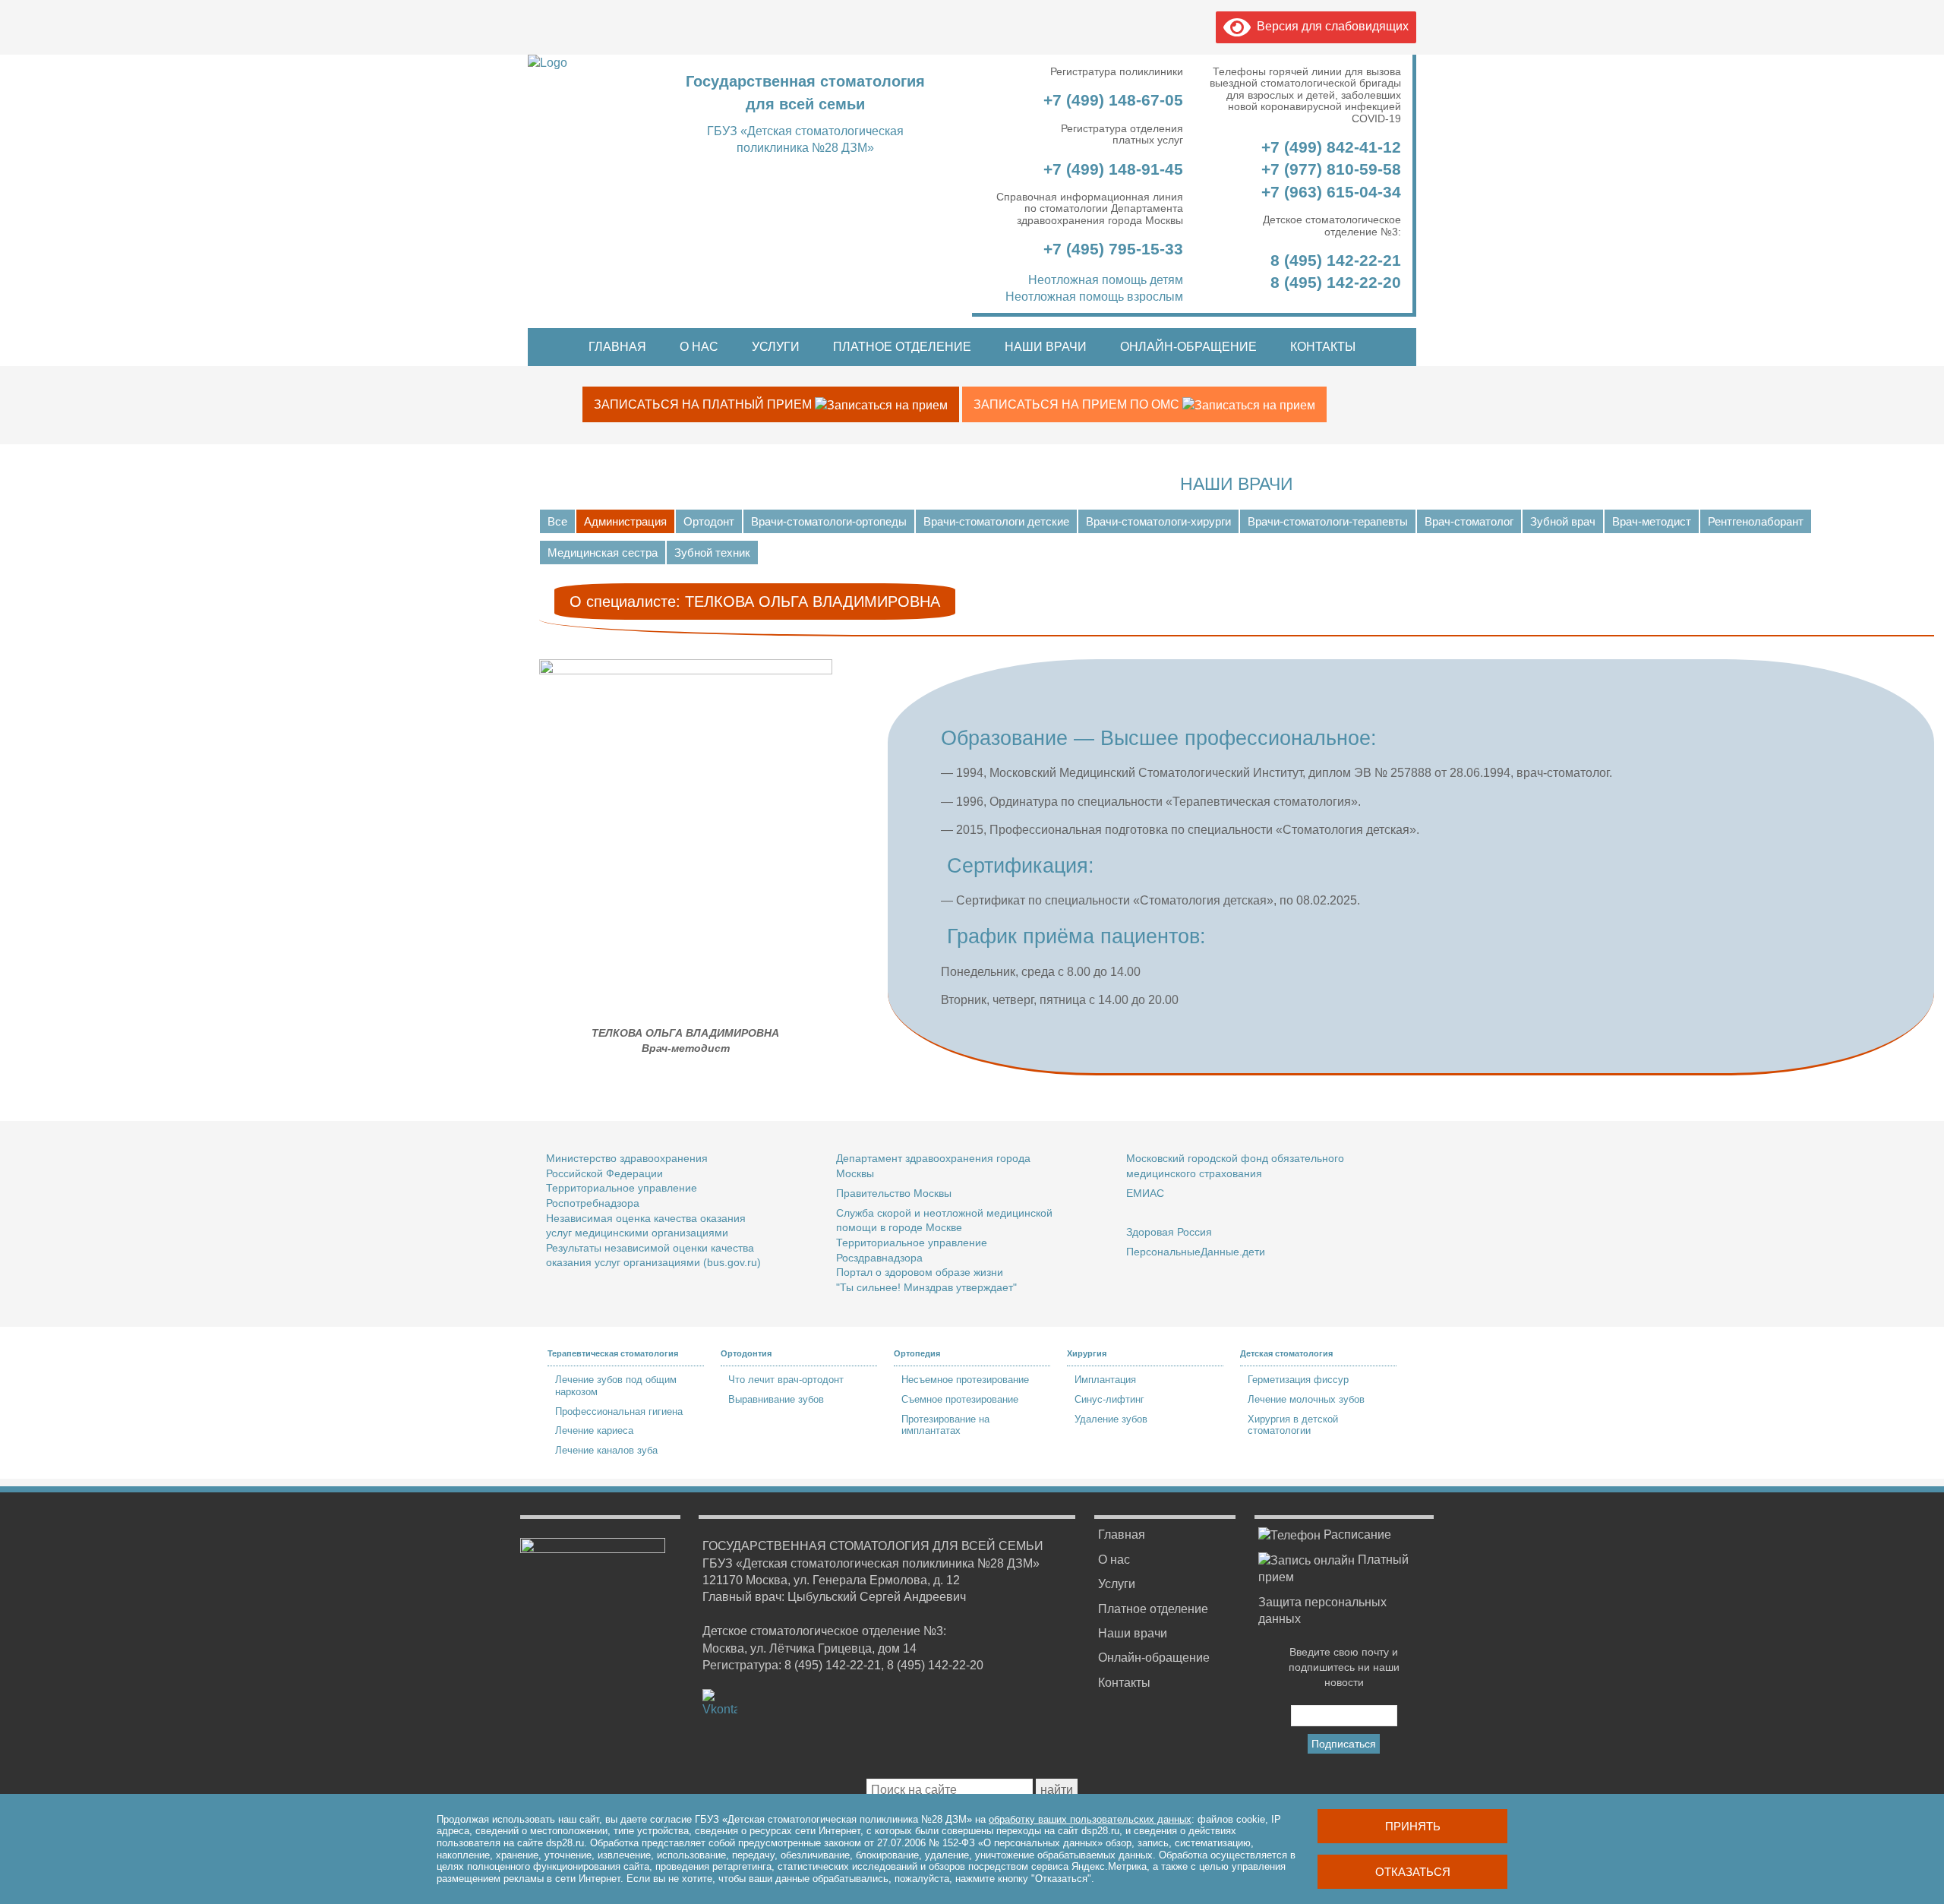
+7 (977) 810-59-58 (1331, 169)
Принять (1413, 1826)
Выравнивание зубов (776, 1399)
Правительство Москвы (894, 1193)
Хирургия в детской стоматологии (1293, 1425)
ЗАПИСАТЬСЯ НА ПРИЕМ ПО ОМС (1078, 404)
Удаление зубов (1111, 1419)
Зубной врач (1563, 521)
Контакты (1323, 347)
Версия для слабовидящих (1330, 26)
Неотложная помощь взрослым (1094, 297)
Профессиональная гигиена (619, 1411)
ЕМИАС (1145, 1193)
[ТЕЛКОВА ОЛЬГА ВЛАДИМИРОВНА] (686, 670)
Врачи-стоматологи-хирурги (1158, 521)
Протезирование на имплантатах (945, 1425)
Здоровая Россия (1169, 1232)
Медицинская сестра (603, 553)
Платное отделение (902, 347)
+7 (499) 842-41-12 (1329, 147)
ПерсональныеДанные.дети (1196, 1252)
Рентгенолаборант (1756, 521)
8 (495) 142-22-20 (1336, 282)
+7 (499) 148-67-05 (1111, 100)
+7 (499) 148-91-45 (1111, 169)
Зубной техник (712, 553)
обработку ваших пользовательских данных (1090, 1819)
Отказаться (1413, 1872)
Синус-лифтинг (1109, 1399)
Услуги (776, 347)
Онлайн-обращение (1188, 347)
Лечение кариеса (594, 1430)
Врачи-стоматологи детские (996, 521)
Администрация (625, 521)
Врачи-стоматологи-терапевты (1328, 521)
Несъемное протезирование (965, 1380)
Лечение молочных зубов (1306, 1399)
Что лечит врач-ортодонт (786, 1380)
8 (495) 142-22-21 (1336, 260)
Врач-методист (1652, 521)
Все (557, 521)
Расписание (1356, 1535)
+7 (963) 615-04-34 (1331, 192)
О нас (699, 347)
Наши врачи (1046, 347)
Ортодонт (709, 521)
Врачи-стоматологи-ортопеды (829, 521)
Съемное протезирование (960, 1399)
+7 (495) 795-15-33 (1111, 249)
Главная (617, 347)
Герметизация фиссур (1298, 1380)
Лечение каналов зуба (606, 1450)
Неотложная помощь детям (1106, 280)
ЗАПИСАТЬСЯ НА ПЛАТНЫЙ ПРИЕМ (704, 404)
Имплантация (1105, 1380)
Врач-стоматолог (1469, 521)
